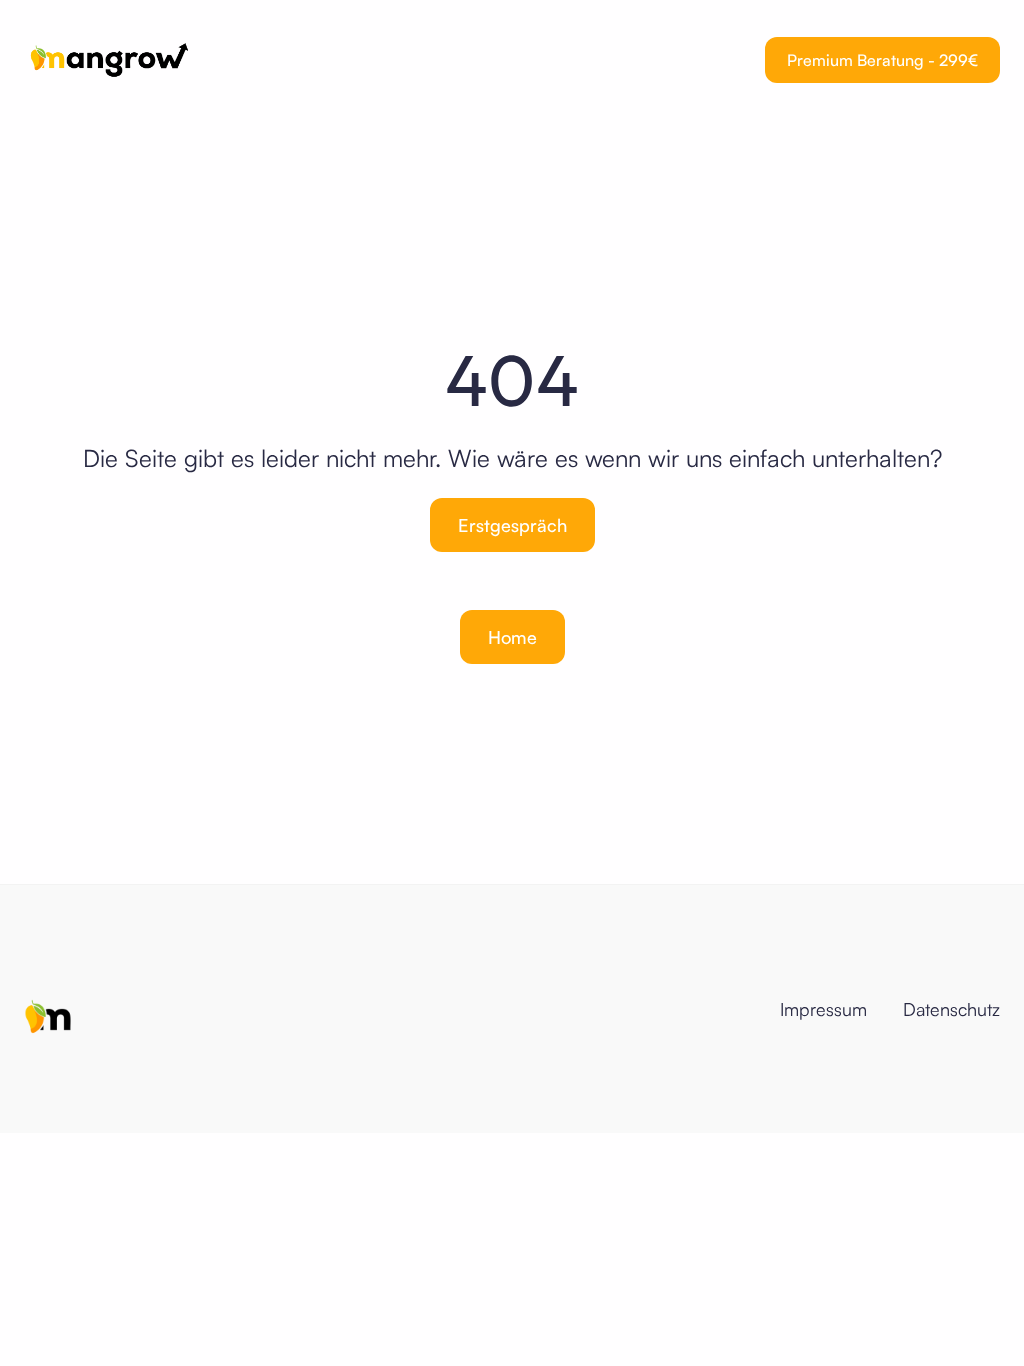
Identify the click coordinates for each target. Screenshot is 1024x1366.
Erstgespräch (512, 525)
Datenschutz (951, 1009)
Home (512, 637)
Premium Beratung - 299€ (882, 60)
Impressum (823, 1009)
